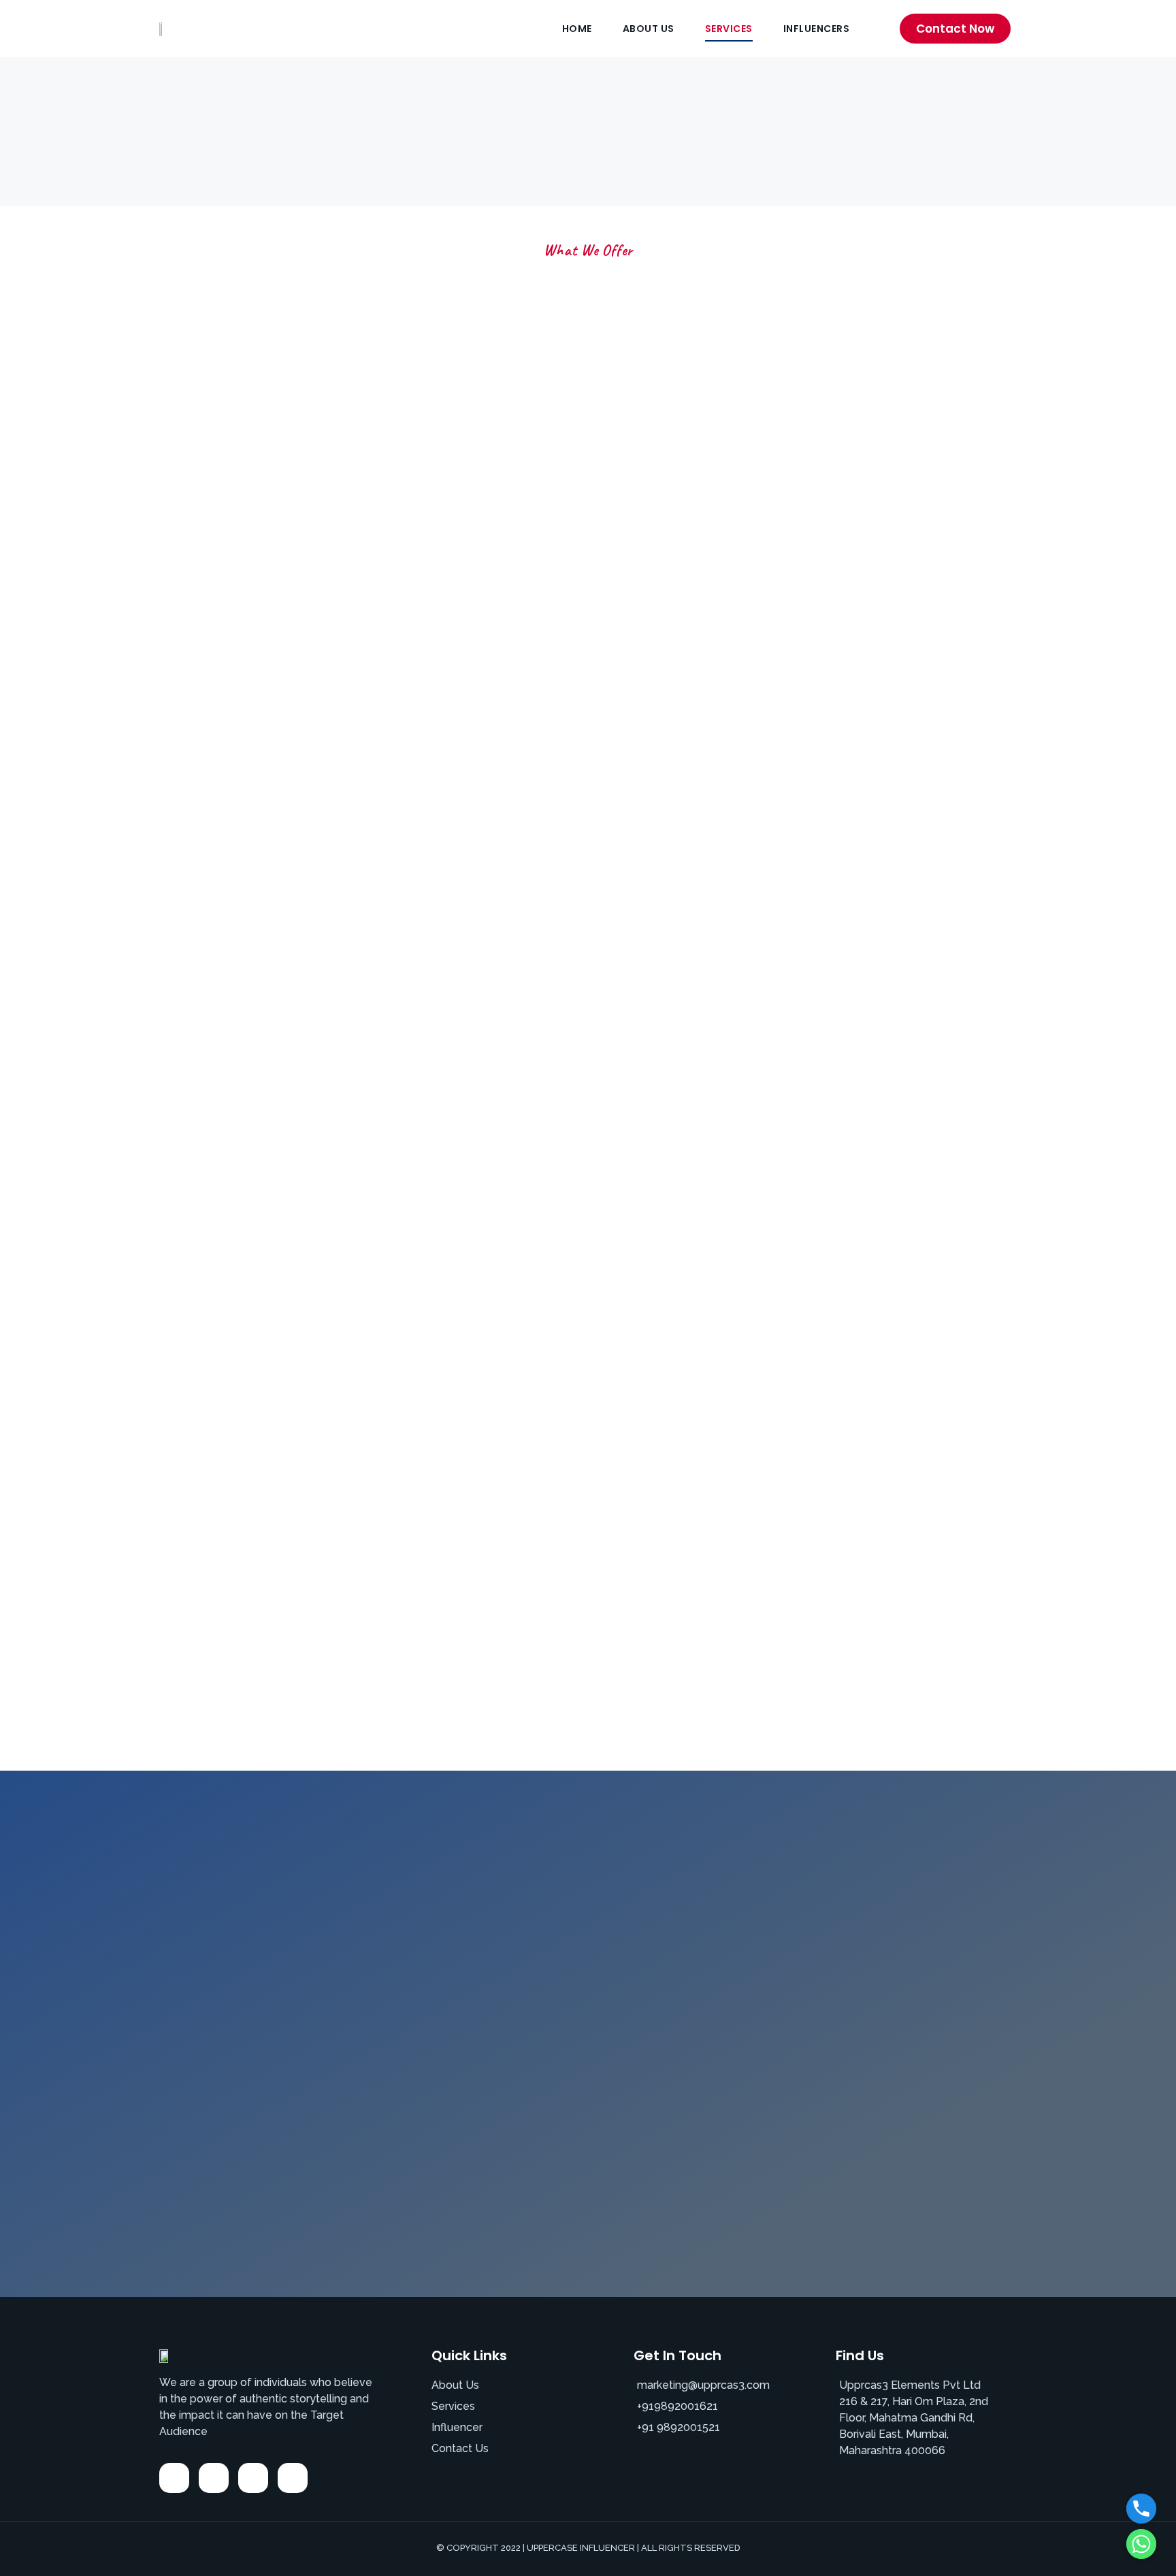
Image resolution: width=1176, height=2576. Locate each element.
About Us (649, 29)
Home (577, 29)
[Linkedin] (253, 2478)
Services (729, 29)
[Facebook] (174, 2478)
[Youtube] (293, 2478)
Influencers (817, 29)
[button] (955, 29)
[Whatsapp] (1141, 2544)
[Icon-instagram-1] (214, 2478)
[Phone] (1141, 2509)
